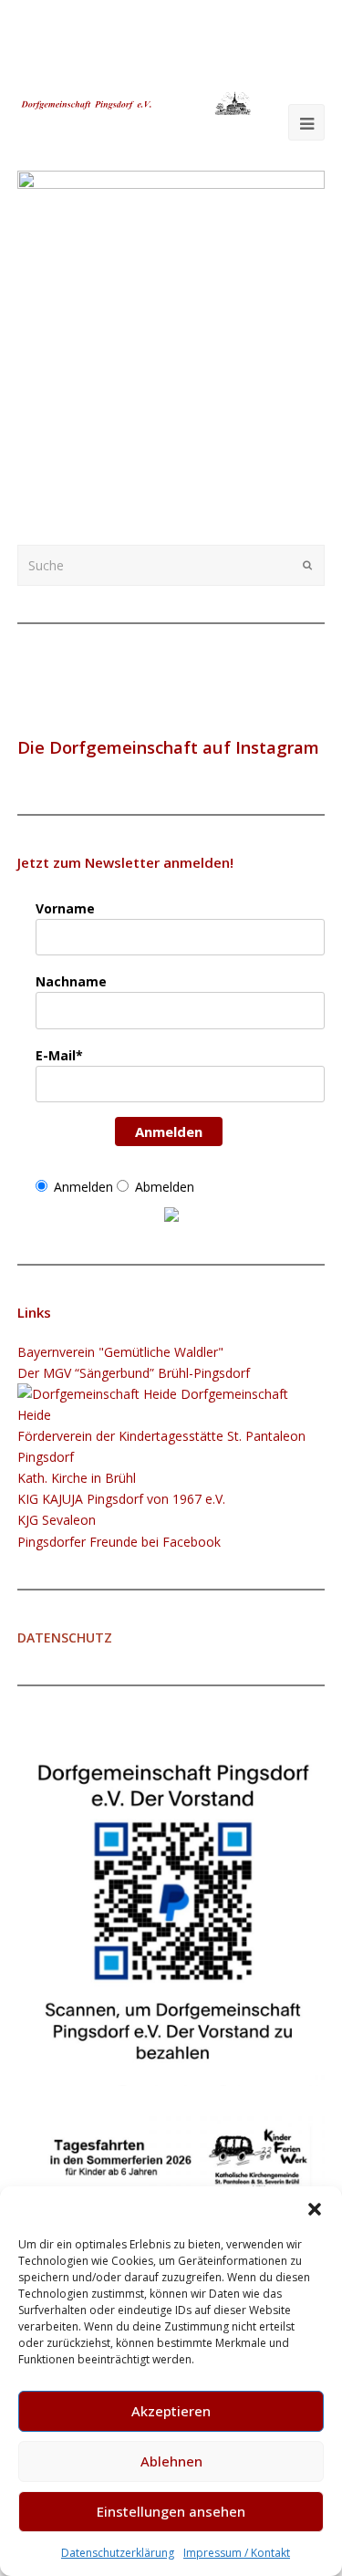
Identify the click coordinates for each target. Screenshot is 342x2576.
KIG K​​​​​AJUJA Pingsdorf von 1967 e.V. (121, 1499)
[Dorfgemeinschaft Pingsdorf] (135, 102)
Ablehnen (171, 2461)
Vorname (65, 908)
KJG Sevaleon (57, 1520)
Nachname (71, 981)
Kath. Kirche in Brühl (77, 1478)
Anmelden (169, 1132)
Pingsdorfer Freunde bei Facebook (119, 1542)
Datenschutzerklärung (118, 2553)
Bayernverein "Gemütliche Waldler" (120, 1352)
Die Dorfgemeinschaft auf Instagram (168, 747)
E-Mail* (59, 1055)
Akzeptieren (171, 2411)
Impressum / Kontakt (237, 2553)
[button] (315, 2209)
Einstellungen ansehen (171, 2511)
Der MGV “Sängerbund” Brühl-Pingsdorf (134, 1373)
